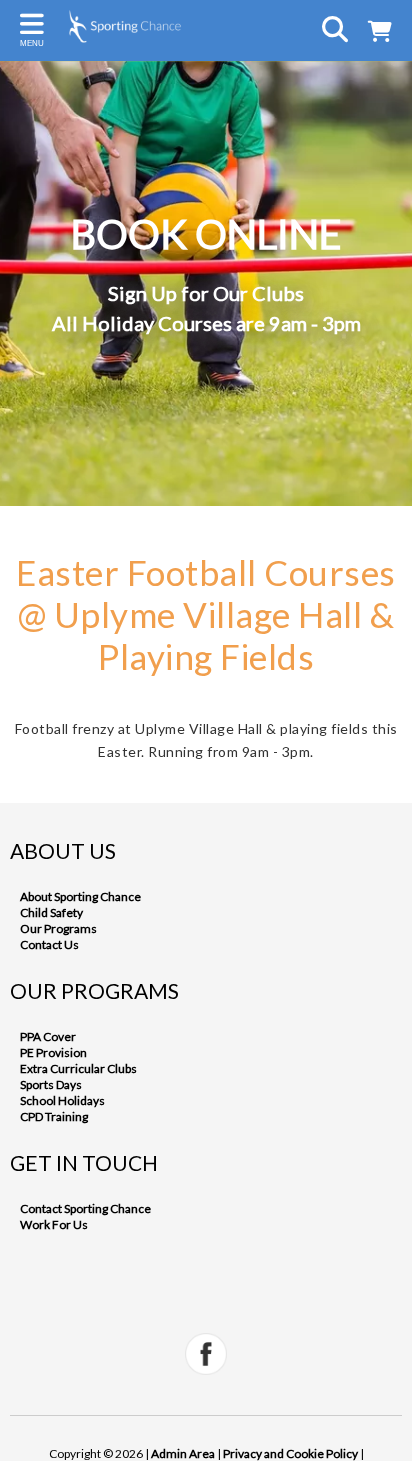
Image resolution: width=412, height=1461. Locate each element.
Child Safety (51, 912)
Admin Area (183, 1453)
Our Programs (58, 928)
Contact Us (49, 944)
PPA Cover (48, 1036)
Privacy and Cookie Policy (290, 1453)
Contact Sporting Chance (85, 1208)
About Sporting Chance (80, 896)
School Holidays (62, 1100)
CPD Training (54, 1116)
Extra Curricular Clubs (78, 1068)
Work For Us (54, 1224)
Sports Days (51, 1084)
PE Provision (53, 1052)
